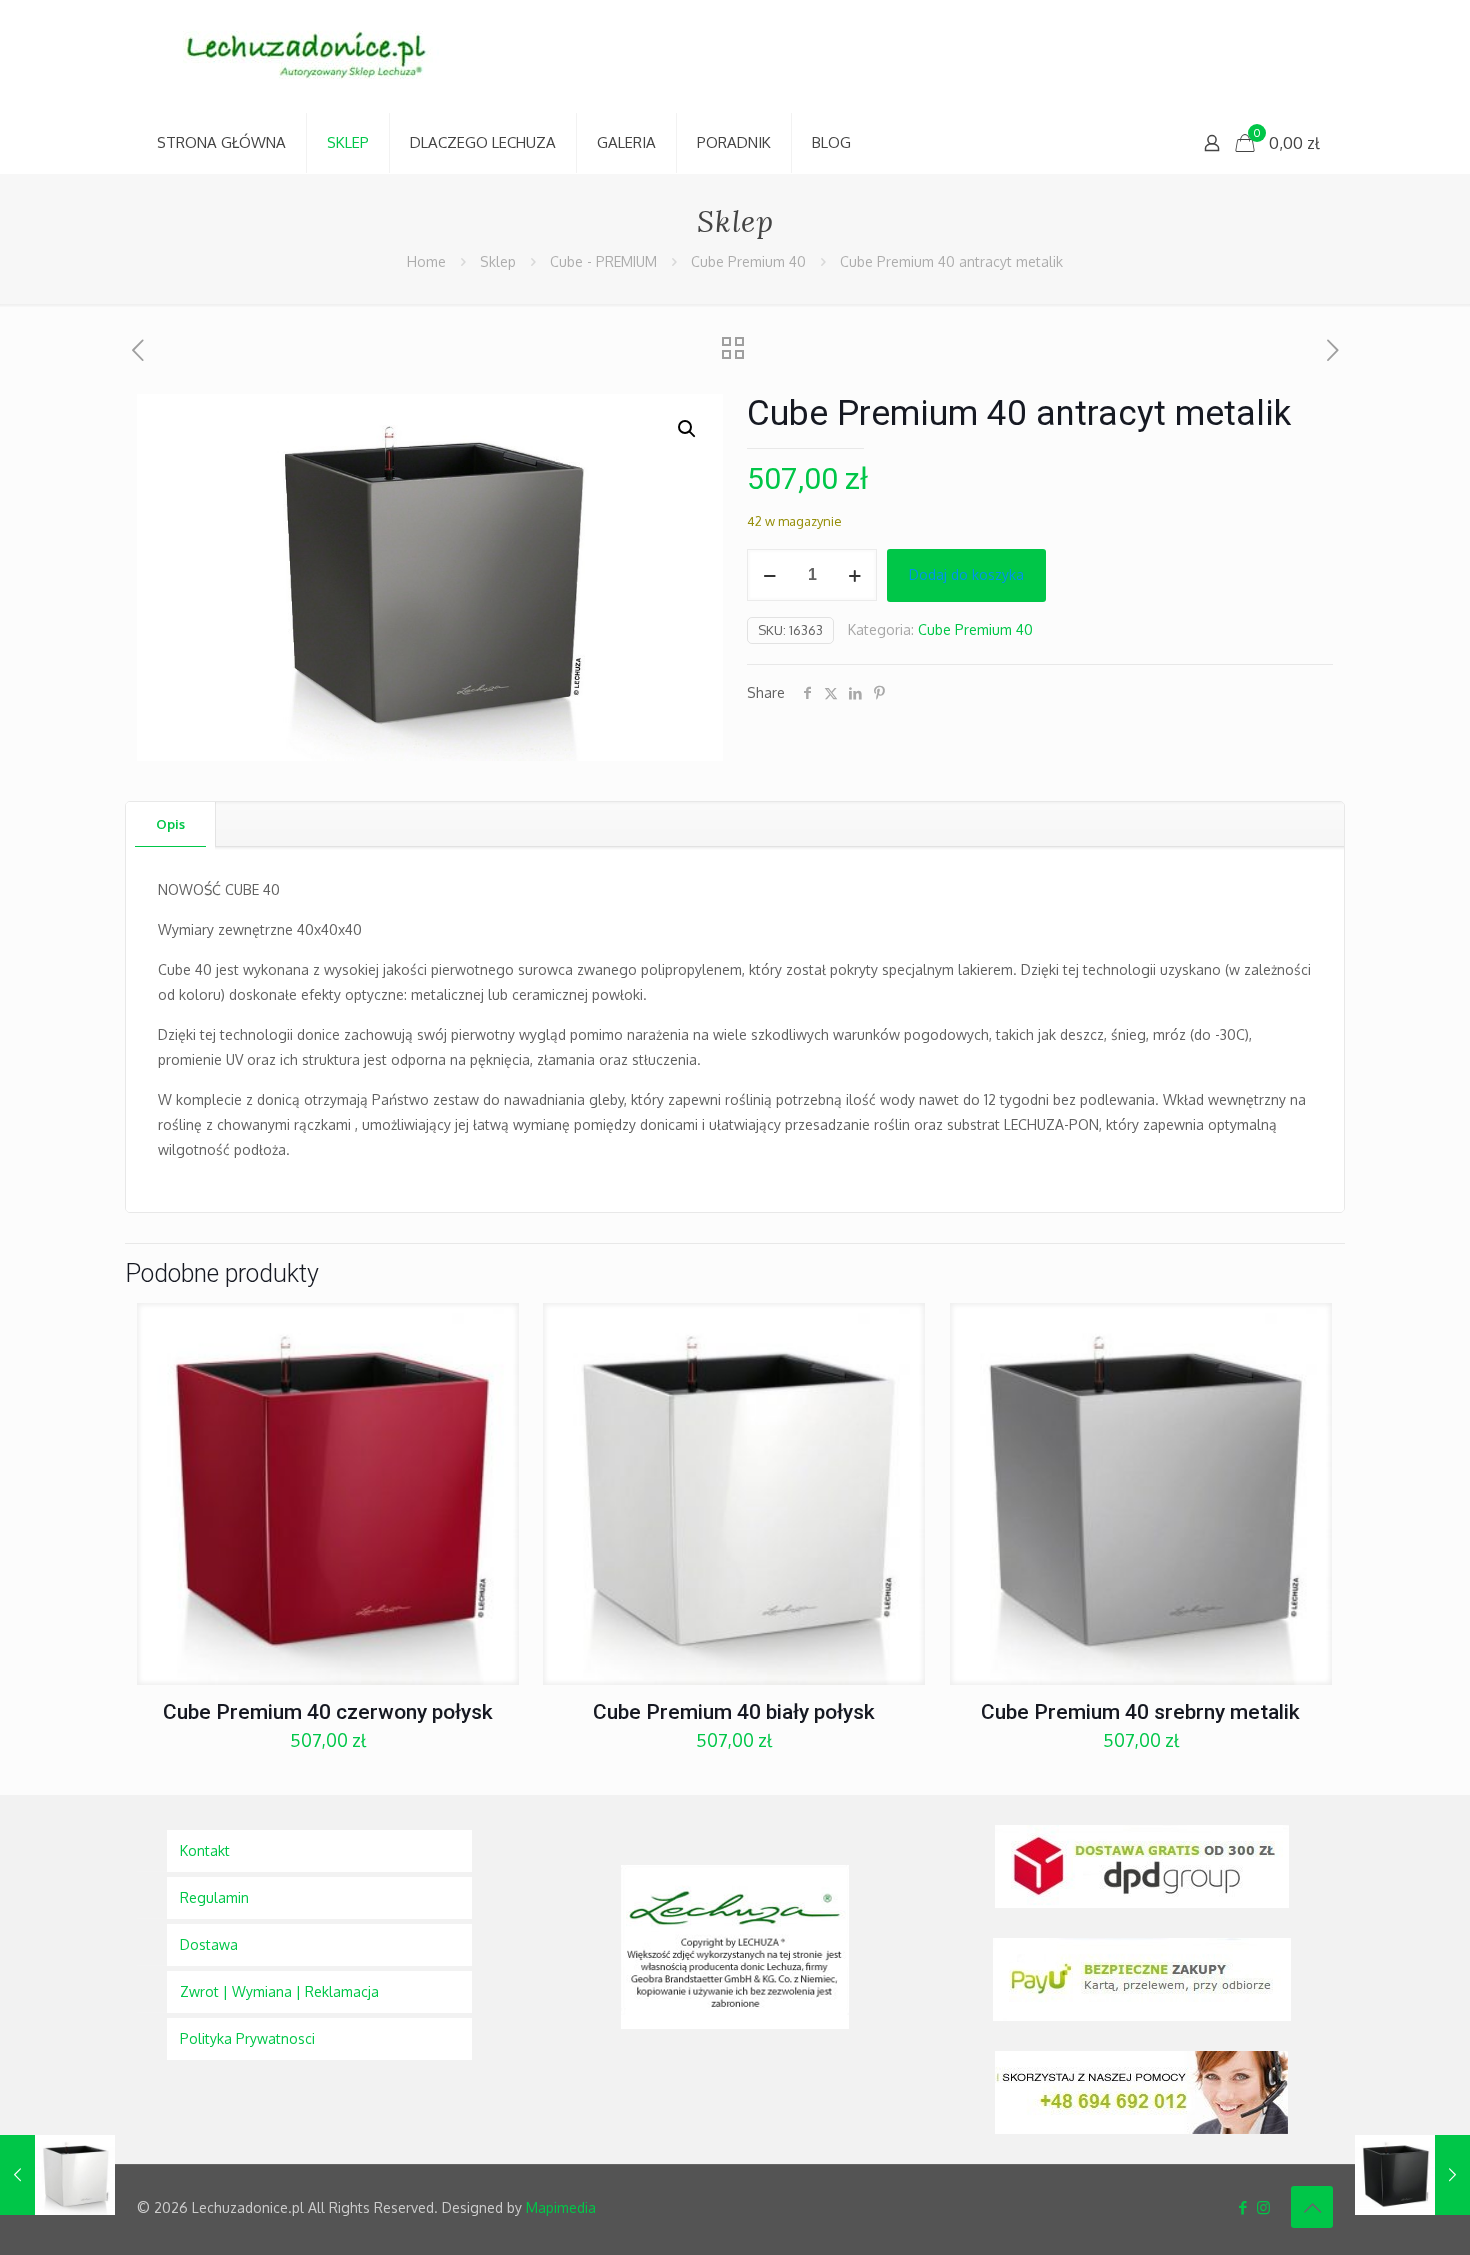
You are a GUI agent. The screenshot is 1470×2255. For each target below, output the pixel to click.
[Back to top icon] (1312, 2207)
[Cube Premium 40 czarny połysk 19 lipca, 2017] (1412, 2175)
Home (426, 261)
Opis (170, 824)
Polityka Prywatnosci (247, 2038)
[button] (688, 429)
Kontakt (205, 1850)
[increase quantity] (854, 575)
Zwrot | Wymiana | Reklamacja (279, 1991)
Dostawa (209, 1944)
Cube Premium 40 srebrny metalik (1140, 1712)
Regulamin (214, 1897)
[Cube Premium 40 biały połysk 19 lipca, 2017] (57, 2175)
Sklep (498, 261)
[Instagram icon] (1263, 2207)
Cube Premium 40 (748, 261)
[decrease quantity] (769, 575)
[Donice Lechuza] (317, 56)
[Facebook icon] (1242, 2207)
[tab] (171, 824)
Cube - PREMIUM (603, 261)
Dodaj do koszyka (966, 574)
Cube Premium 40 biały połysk (734, 1712)
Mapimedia (561, 2207)
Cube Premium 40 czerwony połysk (328, 1712)
